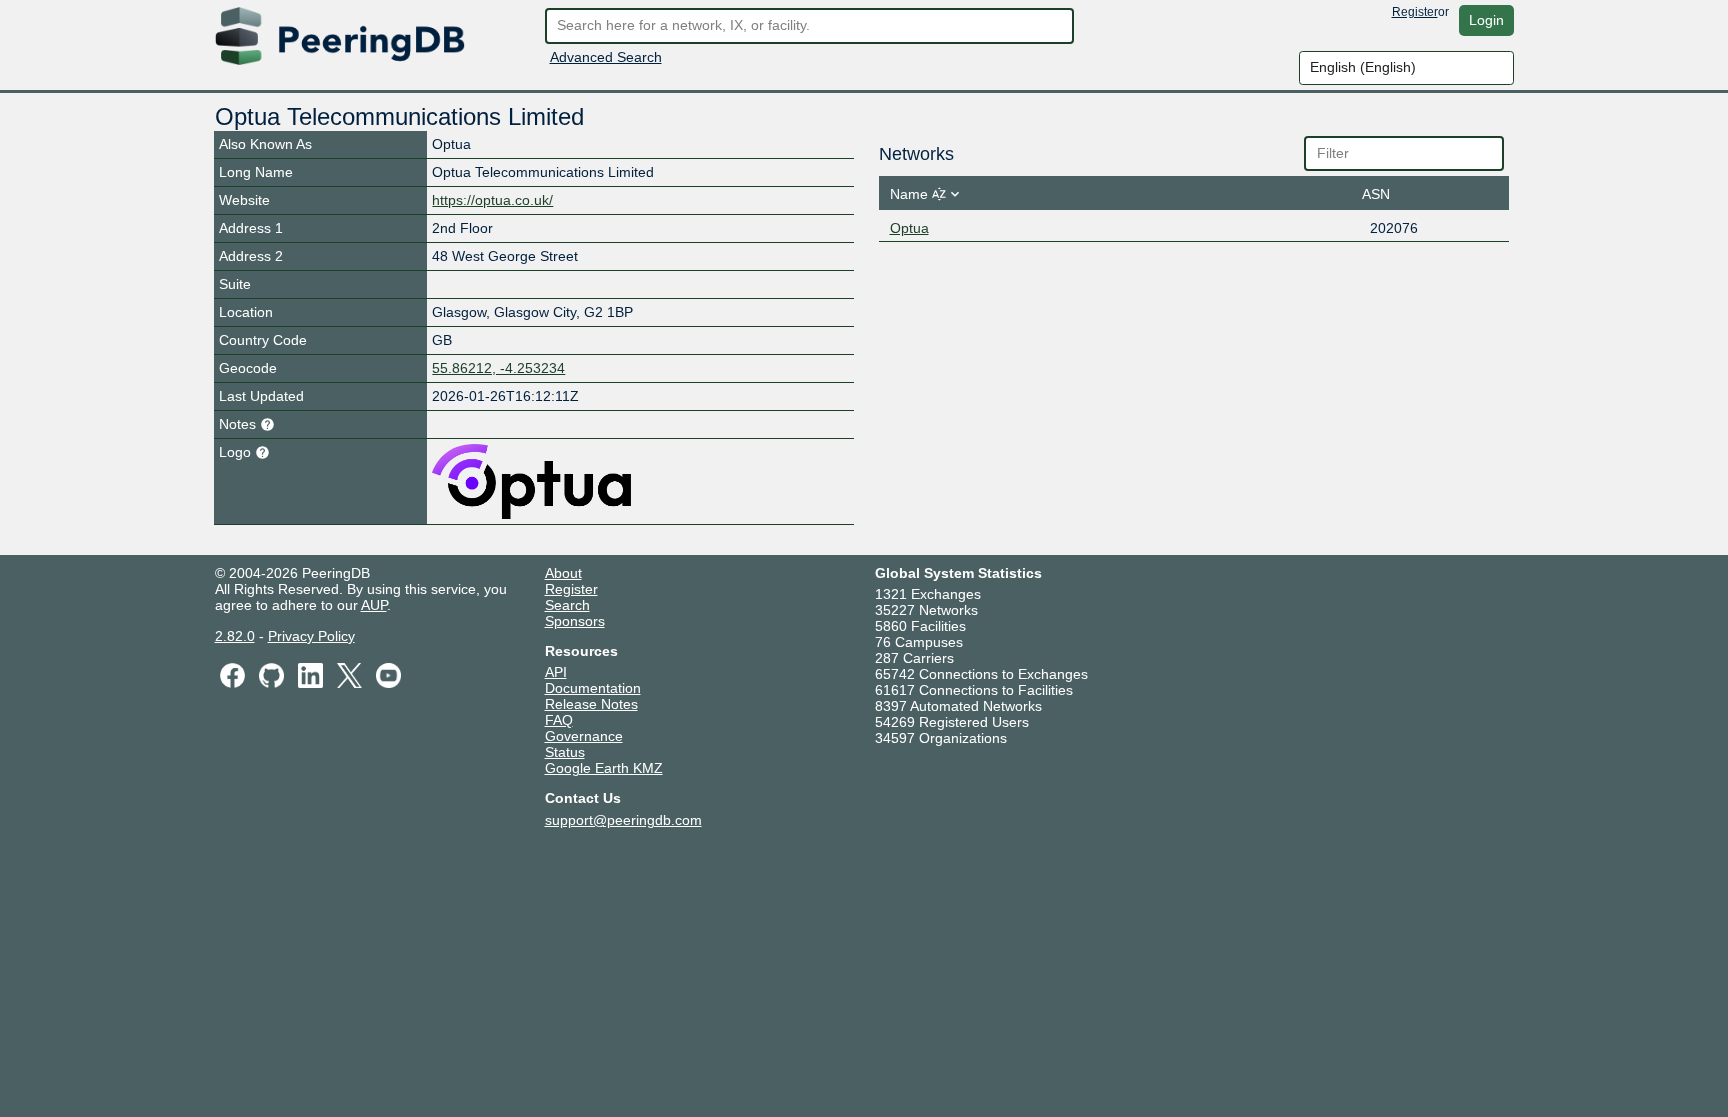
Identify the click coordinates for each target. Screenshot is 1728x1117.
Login (1486, 20)
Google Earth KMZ (604, 768)
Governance (584, 736)
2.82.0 (235, 636)
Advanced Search (606, 57)
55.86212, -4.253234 (498, 368)
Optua (909, 228)
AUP (374, 605)
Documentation (593, 688)
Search (567, 605)
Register (1415, 12)
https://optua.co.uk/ (492, 200)
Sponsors (575, 621)
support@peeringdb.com (623, 820)
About (563, 573)
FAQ (559, 720)
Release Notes (591, 704)
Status (565, 752)
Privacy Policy (311, 636)
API (556, 672)
